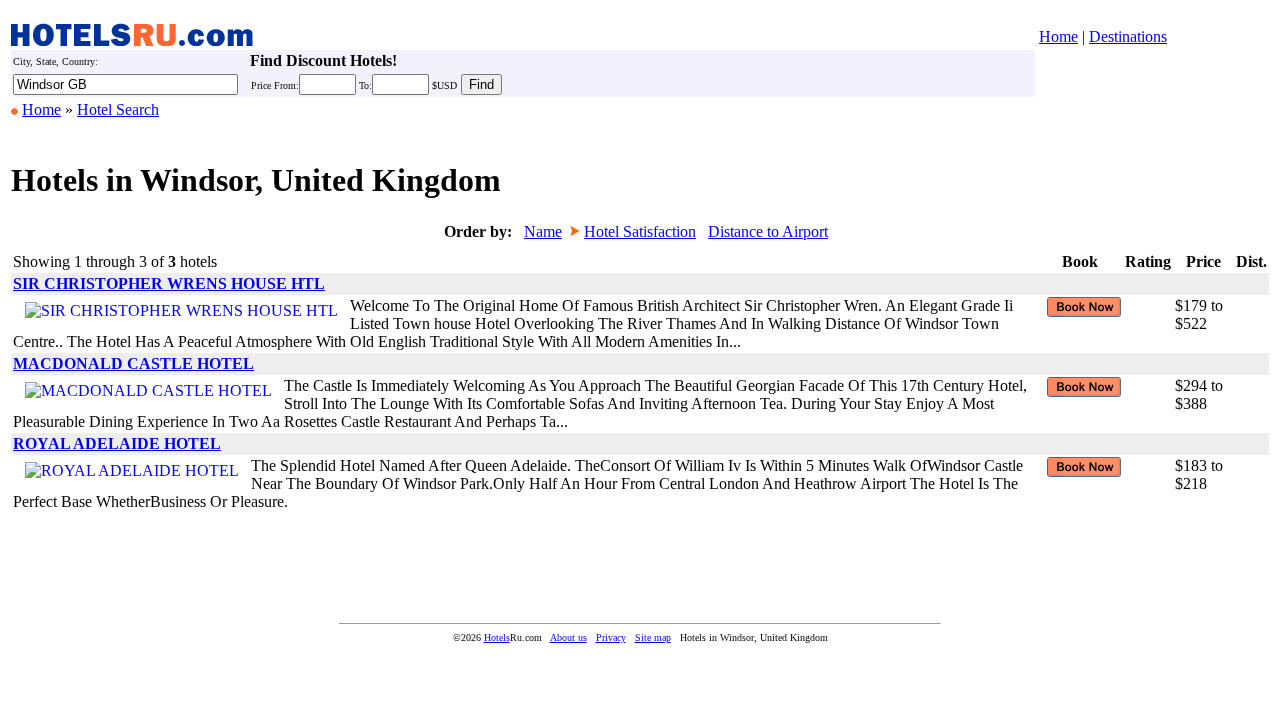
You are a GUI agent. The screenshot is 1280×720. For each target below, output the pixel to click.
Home (1058, 36)
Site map (653, 637)
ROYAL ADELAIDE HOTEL (117, 443)
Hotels (497, 637)
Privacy (611, 637)
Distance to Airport (768, 231)
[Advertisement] (375, 562)
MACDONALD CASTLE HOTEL (133, 363)
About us (568, 637)
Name (543, 231)
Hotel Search (118, 109)
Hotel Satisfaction (640, 231)
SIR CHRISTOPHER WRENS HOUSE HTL (169, 283)
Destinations (1128, 36)
